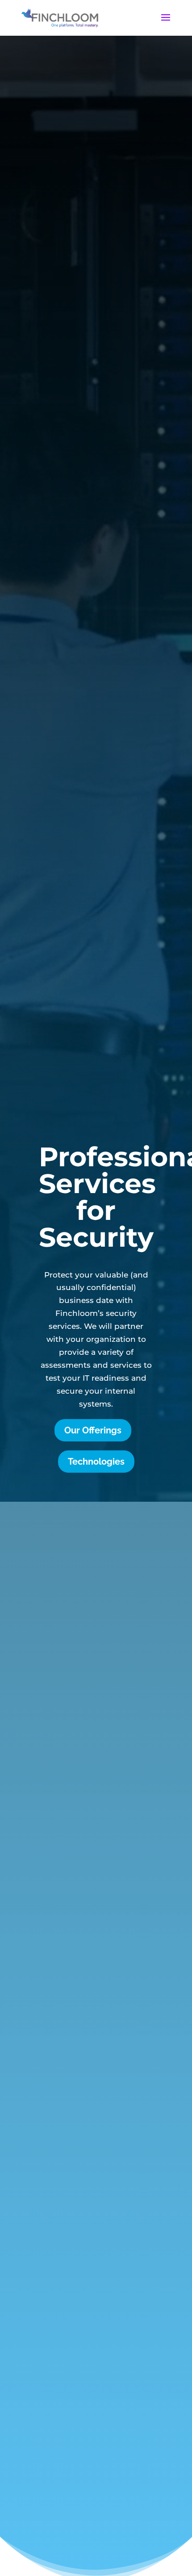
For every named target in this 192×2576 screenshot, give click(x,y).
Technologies (96, 1462)
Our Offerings (93, 1430)
